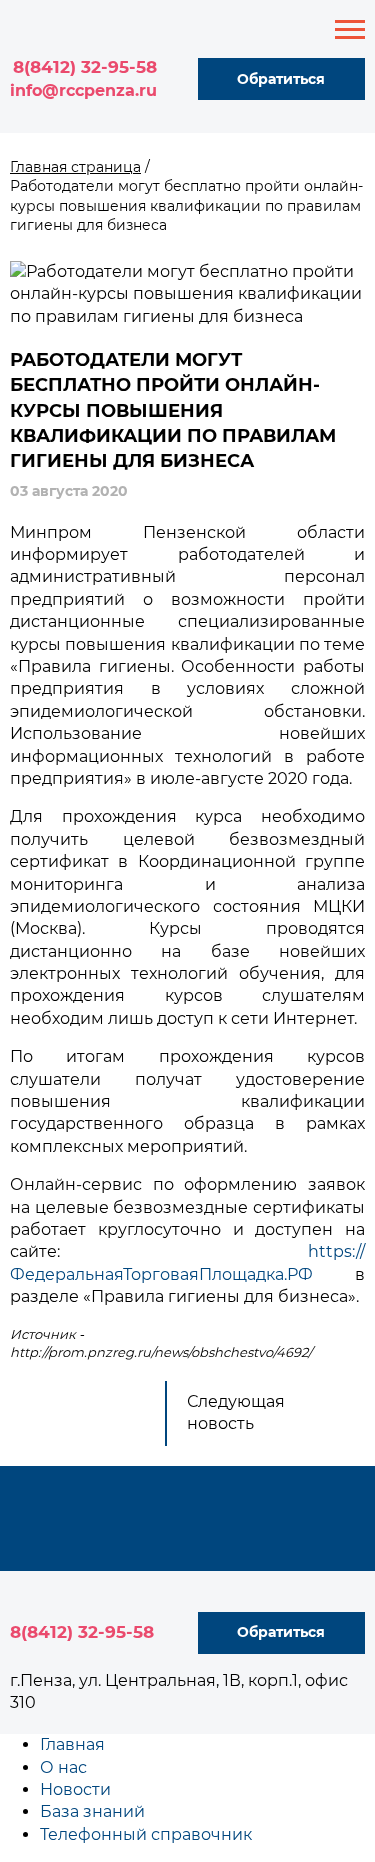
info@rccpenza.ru (83, 90)
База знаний (92, 1811)
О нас (63, 1767)
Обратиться (281, 79)
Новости (75, 1789)
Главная (72, 1744)
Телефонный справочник (146, 1834)
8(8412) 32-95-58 (85, 67)
